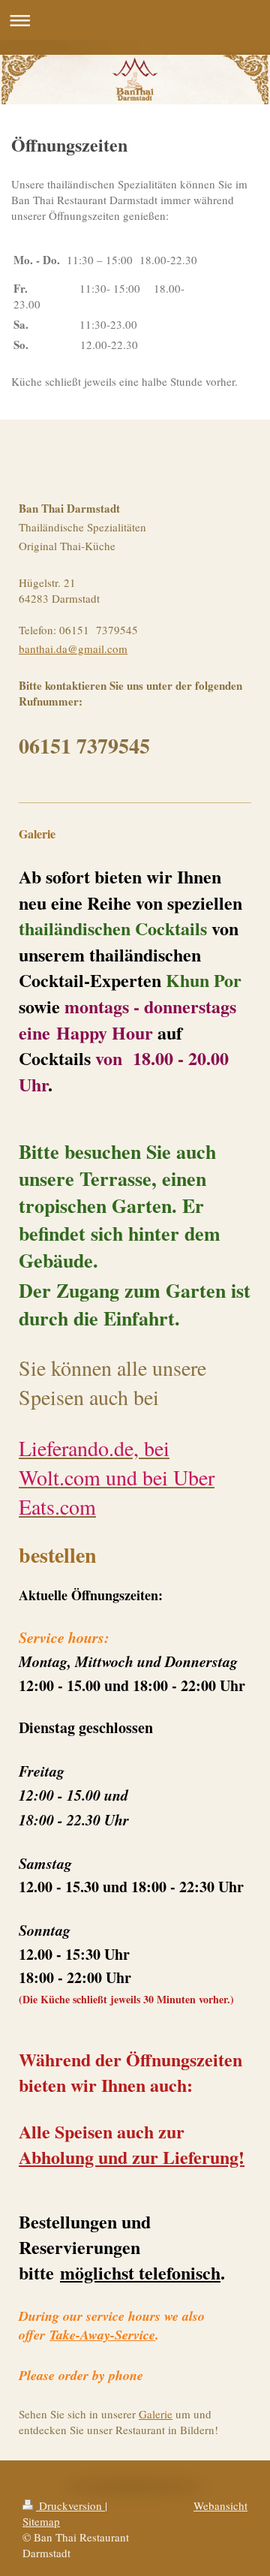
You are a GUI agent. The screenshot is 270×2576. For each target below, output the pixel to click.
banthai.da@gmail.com (73, 649)
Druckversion (70, 2505)
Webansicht (220, 2505)
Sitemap (41, 2521)
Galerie (156, 2414)
